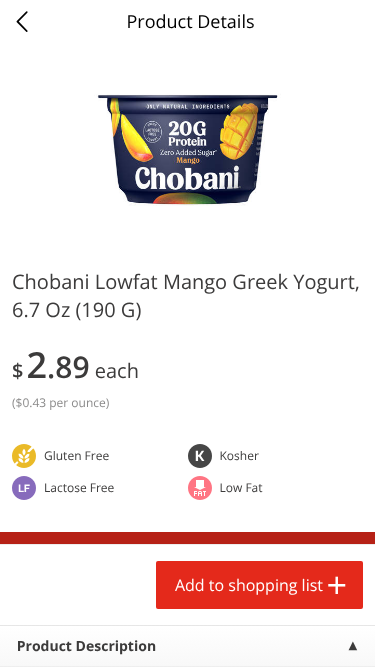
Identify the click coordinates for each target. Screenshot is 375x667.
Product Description (86, 646)
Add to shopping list (249, 585)
